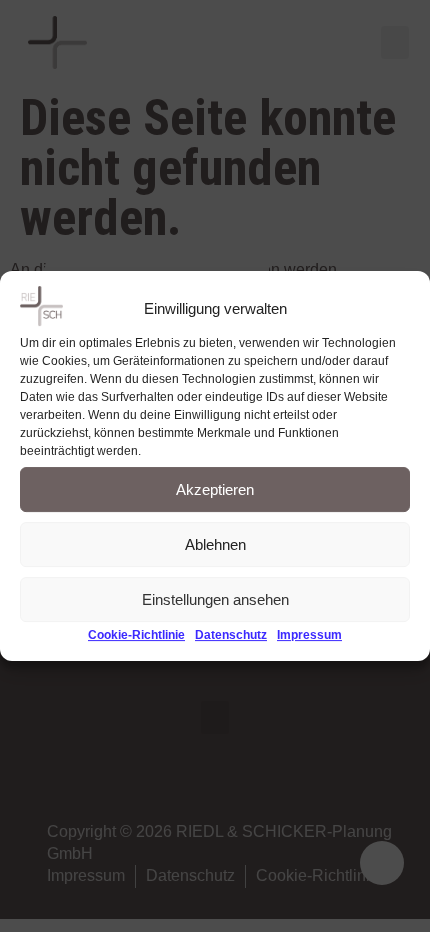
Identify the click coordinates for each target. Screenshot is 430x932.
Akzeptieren (215, 489)
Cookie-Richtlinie (136, 636)
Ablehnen (215, 544)
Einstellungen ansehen (215, 599)
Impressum (309, 636)
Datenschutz (231, 636)
